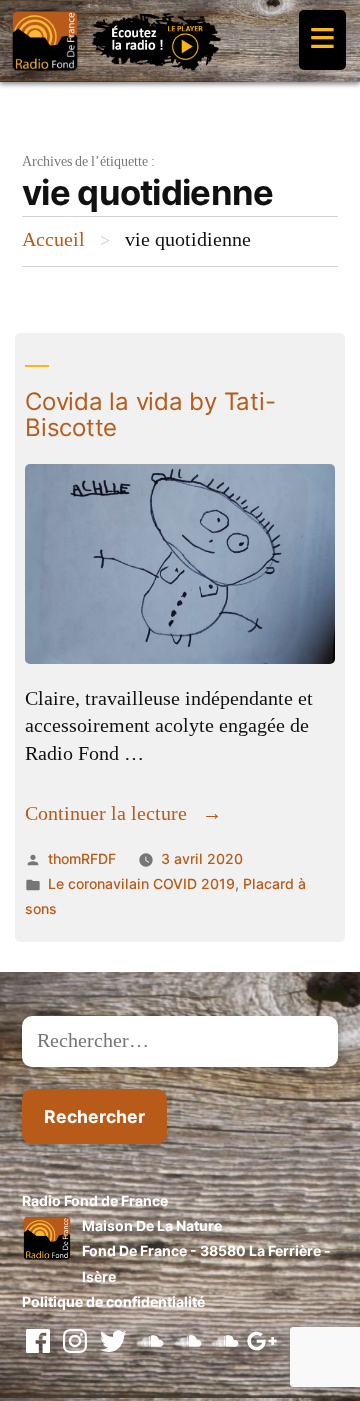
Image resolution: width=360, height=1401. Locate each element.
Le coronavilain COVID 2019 (141, 883)
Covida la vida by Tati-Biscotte (150, 414)
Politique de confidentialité (113, 1301)
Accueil (53, 240)
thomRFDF (82, 858)
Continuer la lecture (123, 814)
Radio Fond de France (95, 1200)
